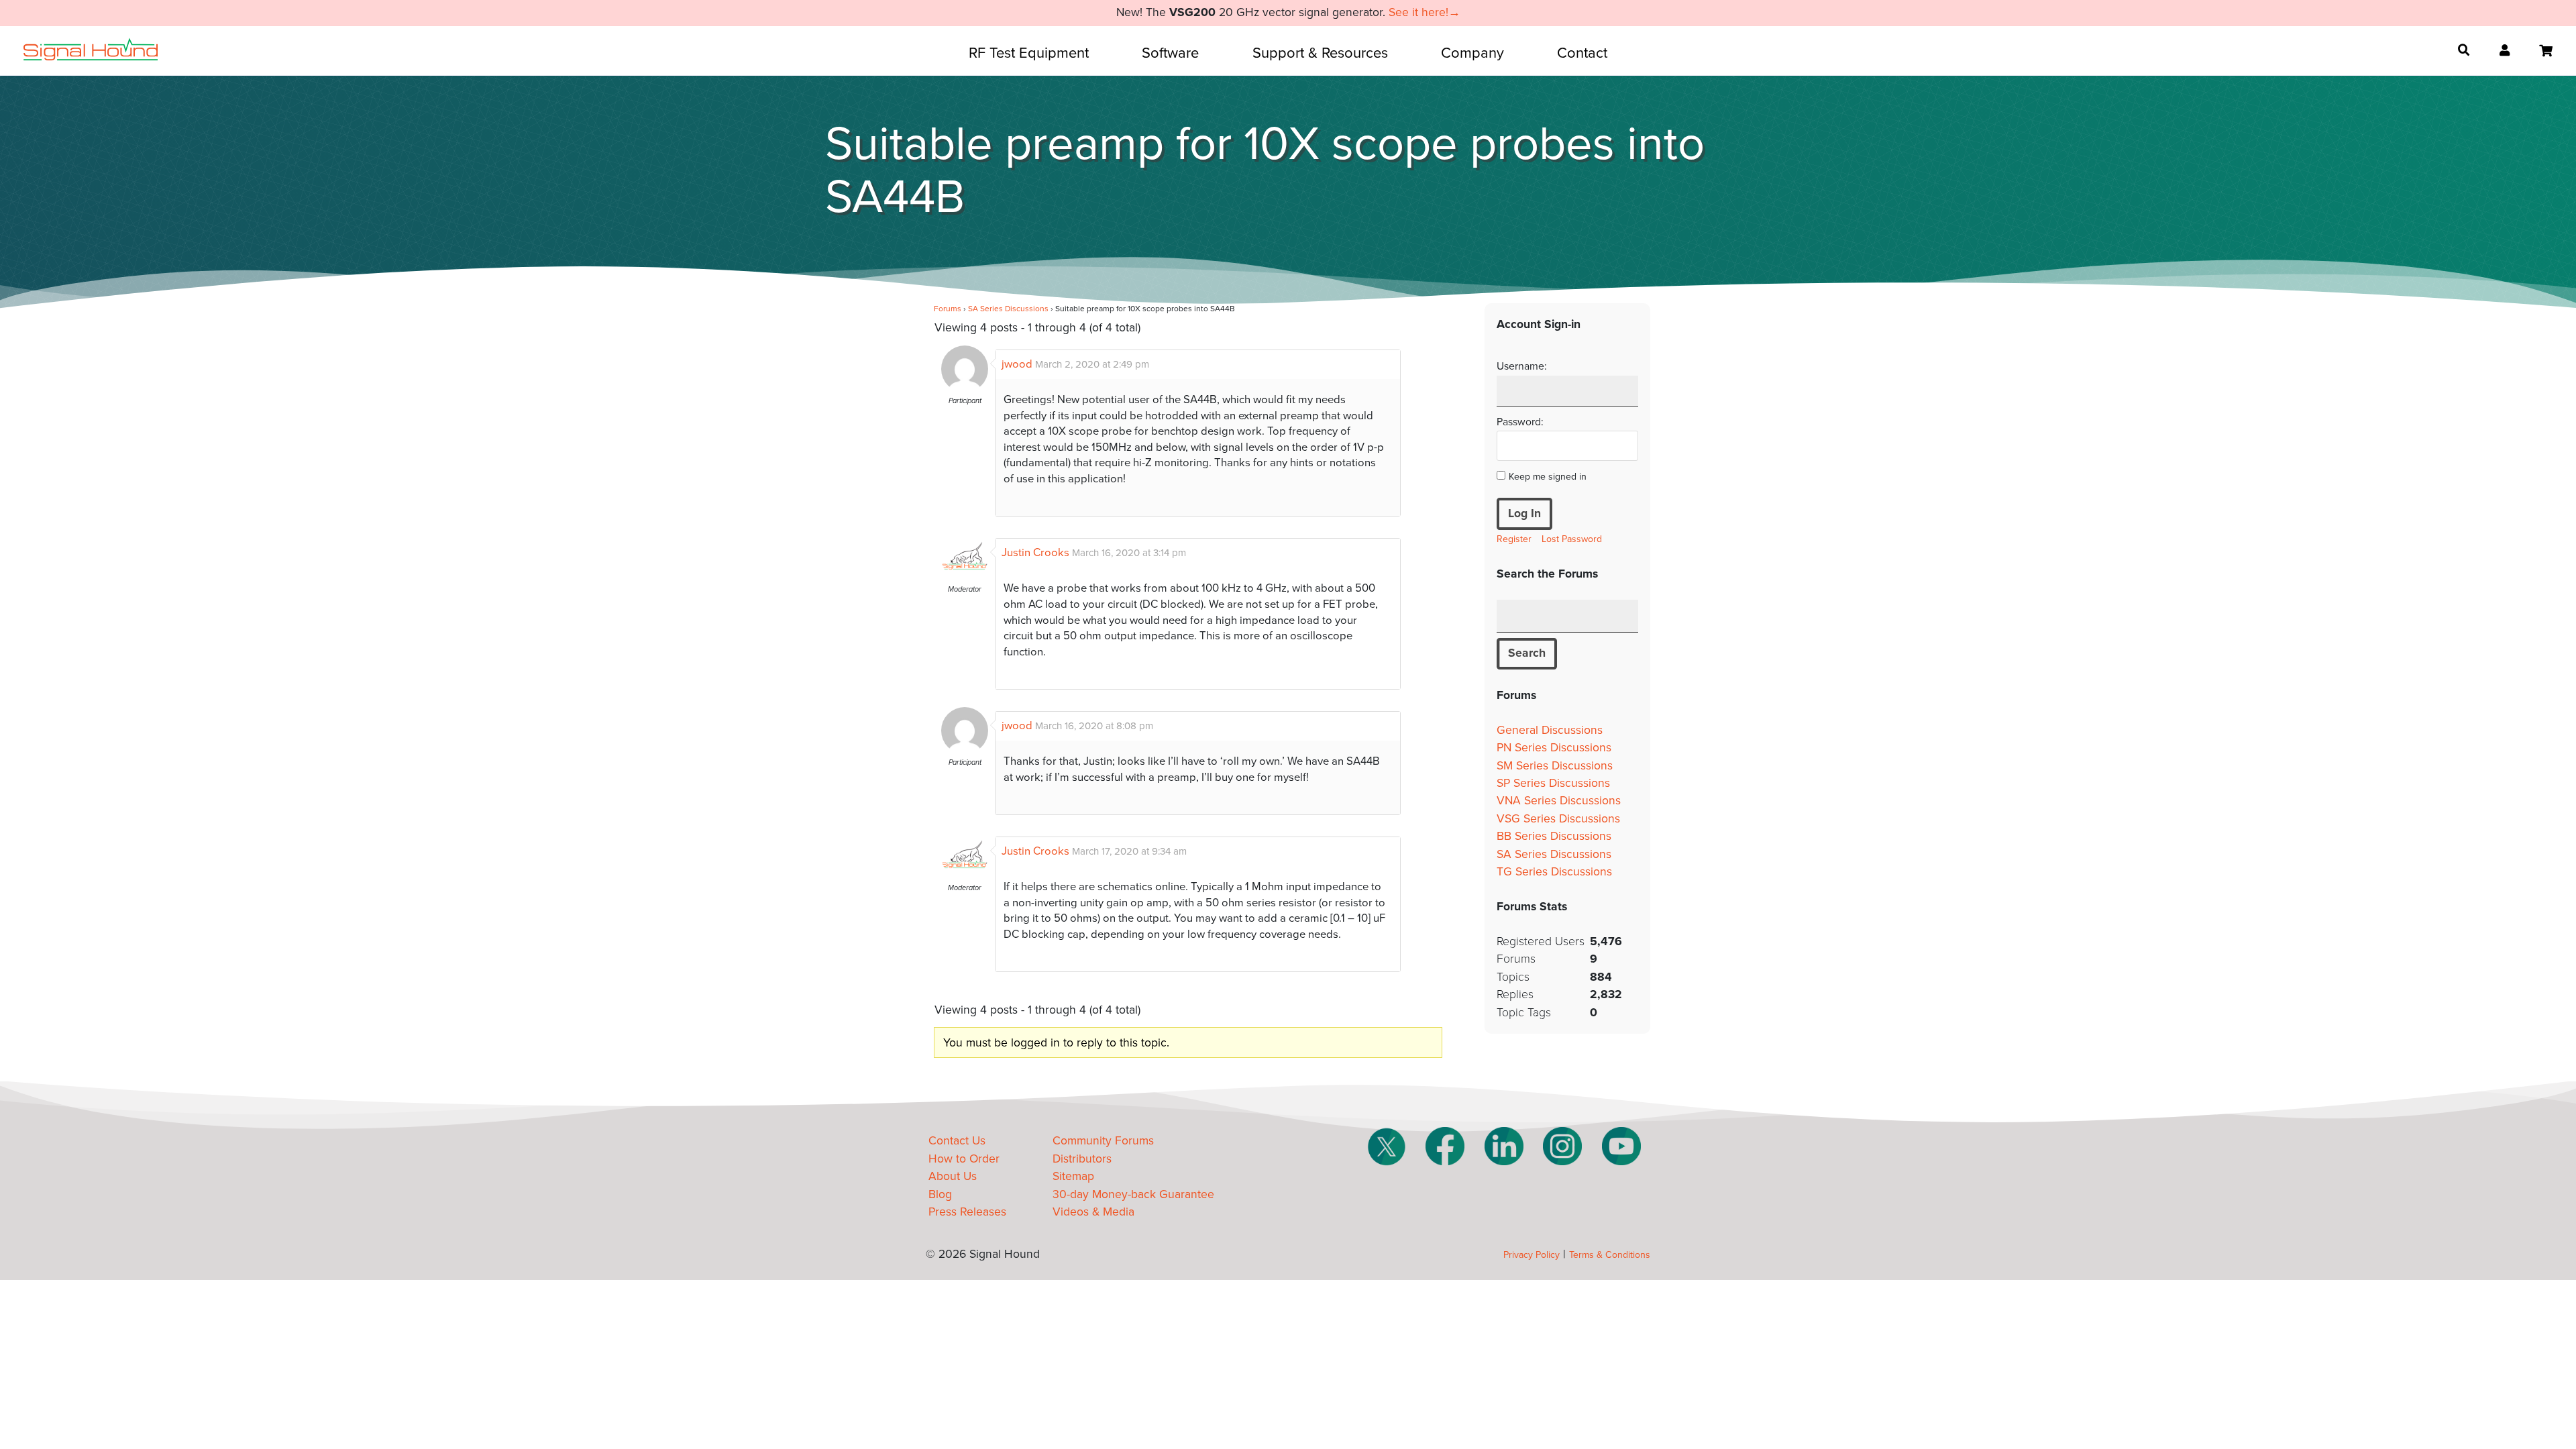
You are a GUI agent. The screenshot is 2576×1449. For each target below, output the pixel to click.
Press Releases (967, 1212)
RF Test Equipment (1029, 53)
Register (1514, 539)
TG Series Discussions (1554, 872)
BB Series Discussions (1554, 836)
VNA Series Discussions (1559, 801)
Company (1472, 53)
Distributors (1082, 1159)
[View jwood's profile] (965, 389)
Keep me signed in (1548, 477)
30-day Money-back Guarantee (1133, 1194)
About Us (953, 1176)
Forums (948, 309)
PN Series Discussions (1554, 748)
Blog (940, 1194)
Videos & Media (1093, 1212)
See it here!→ (1425, 12)
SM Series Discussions (1555, 766)
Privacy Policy (1532, 1255)
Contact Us (957, 1141)
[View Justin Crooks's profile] (965, 578)
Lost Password (1572, 539)
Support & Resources (1320, 53)
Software (1170, 53)
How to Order (964, 1159)
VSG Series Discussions (1558, 819)
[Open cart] (2546, 51)
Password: (1520, 422)
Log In (1524, 514)
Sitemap (1073, 1176)
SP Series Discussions (1553, 783)
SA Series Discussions (1008, 309)
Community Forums (1103, 1141)
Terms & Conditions (1610, 1255)
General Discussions (1550, 730)
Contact (1582, 53)
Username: (1522, 366)
